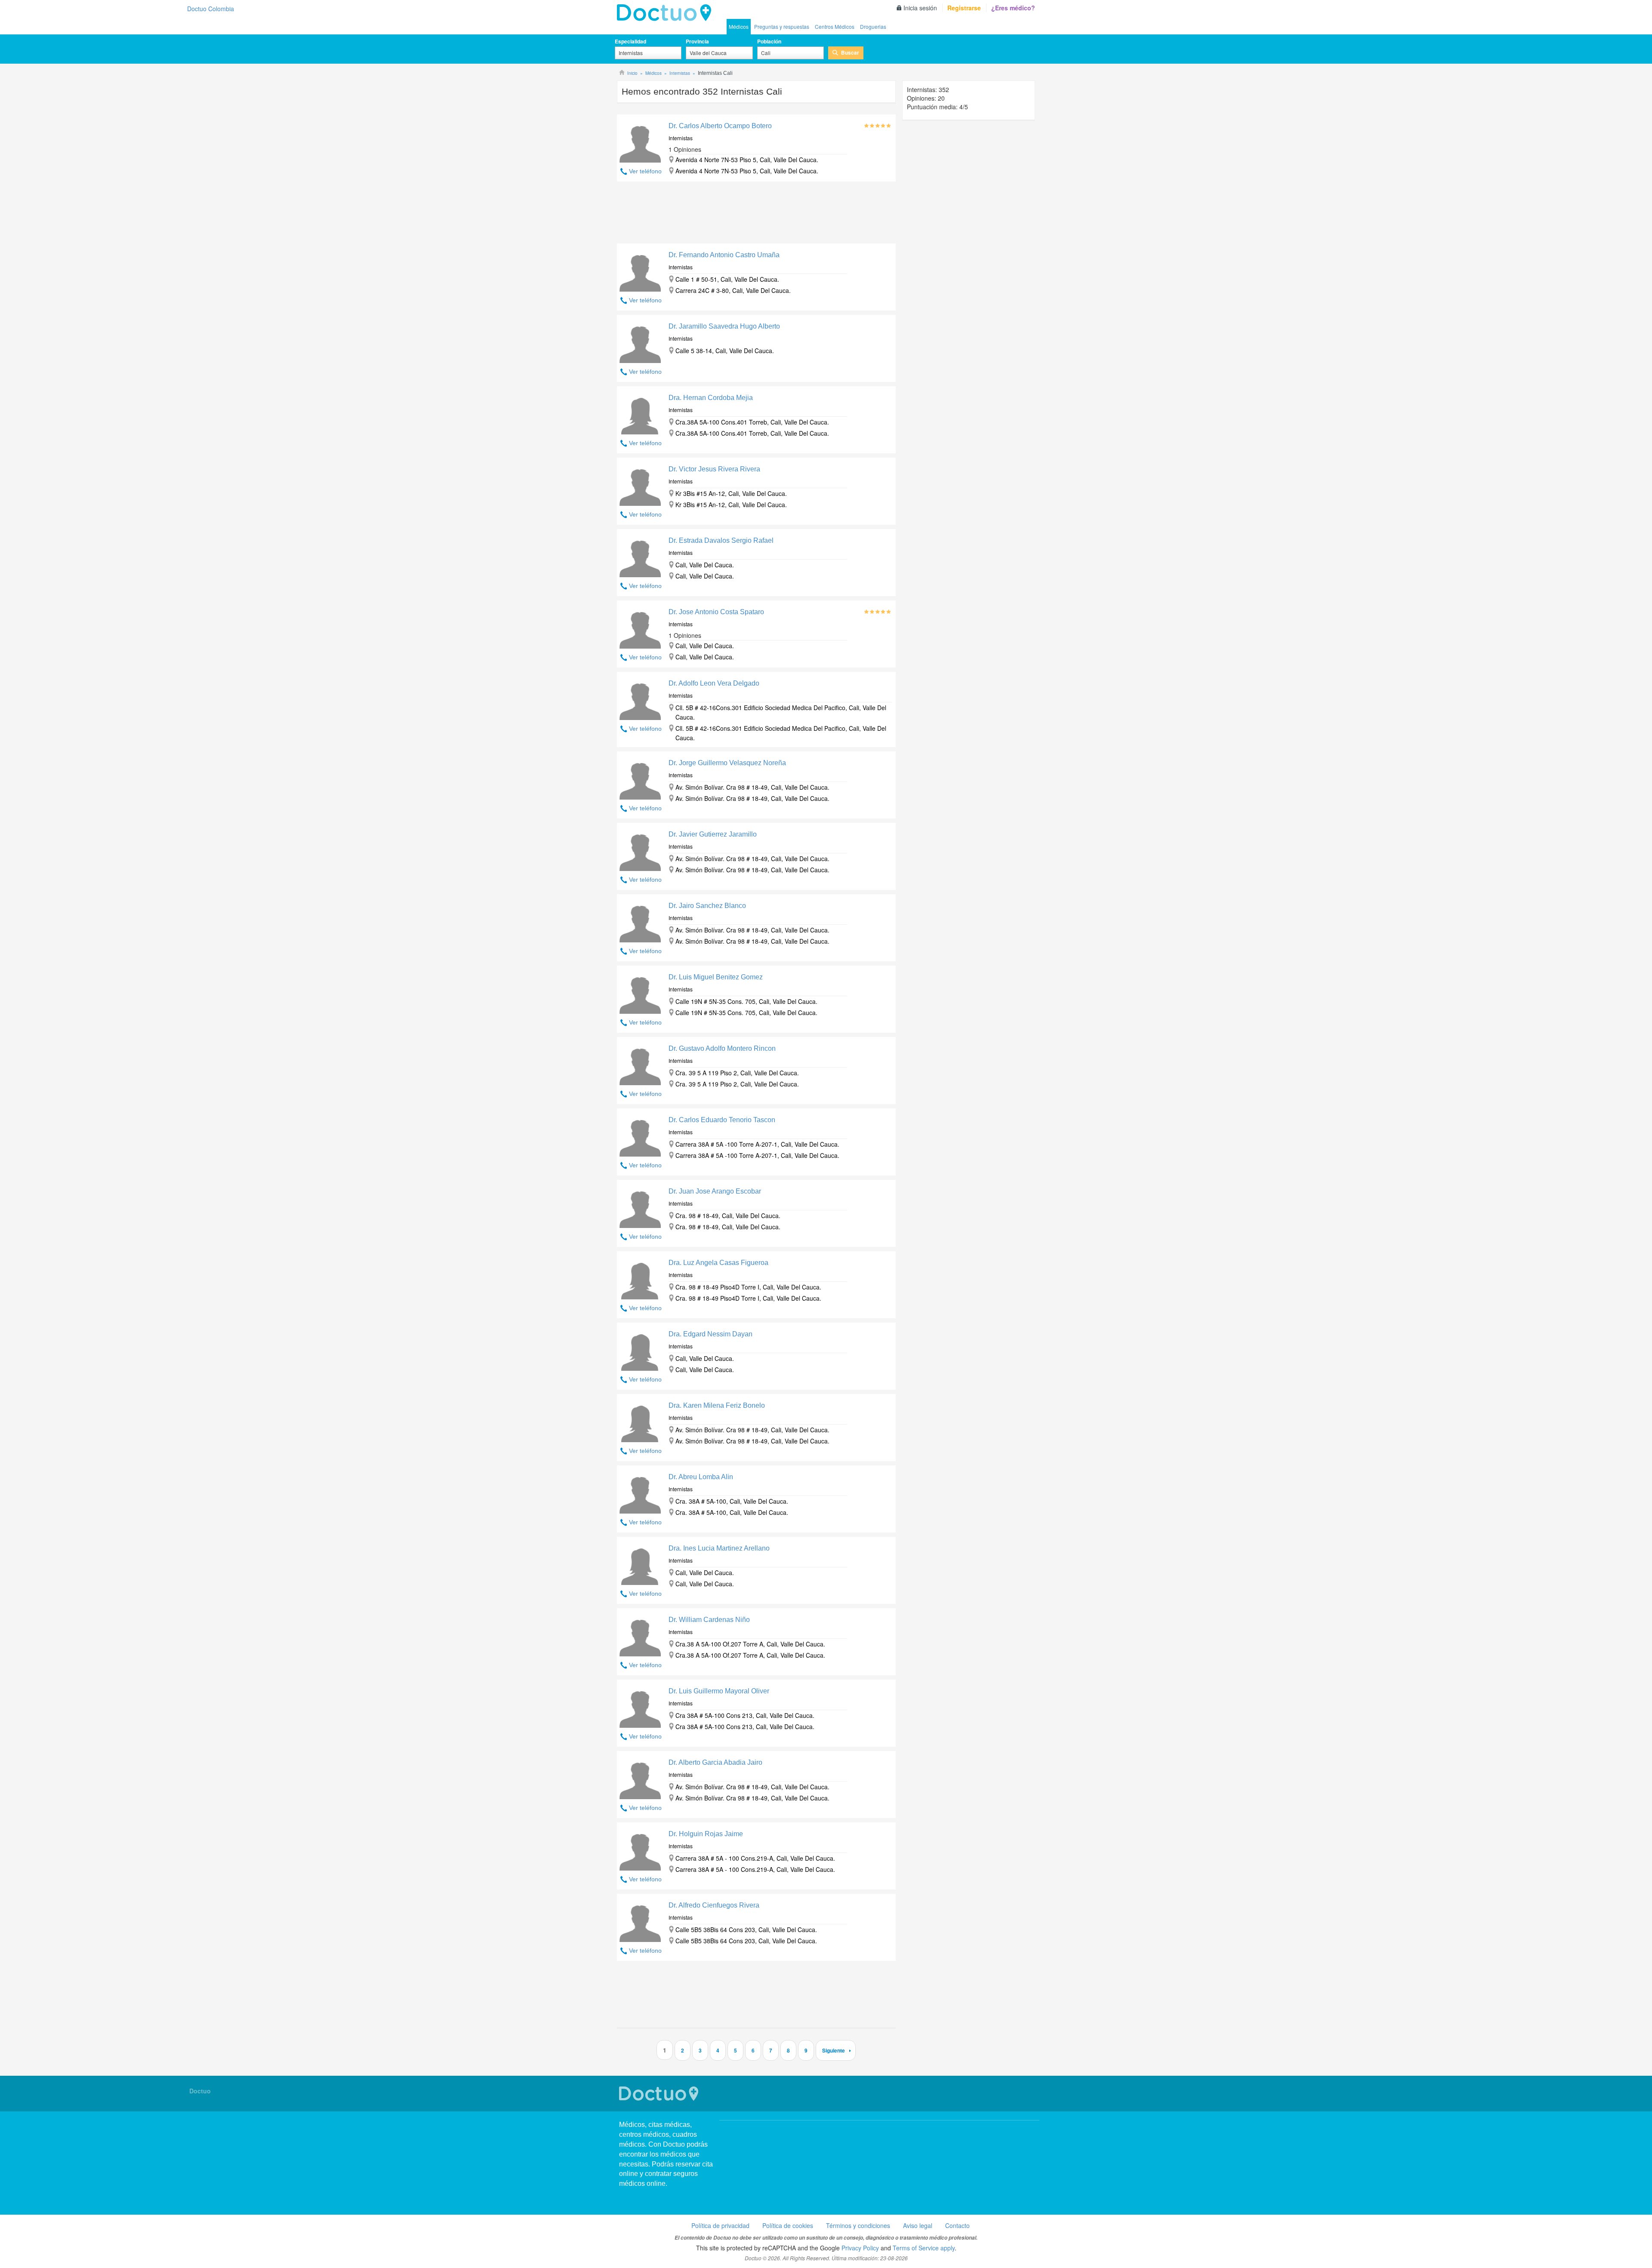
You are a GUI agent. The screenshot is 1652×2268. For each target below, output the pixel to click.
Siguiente (834, 2050)
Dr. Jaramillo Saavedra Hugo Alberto (724, 326)
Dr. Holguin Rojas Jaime (706, 1834)
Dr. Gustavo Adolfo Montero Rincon (722, 1048)
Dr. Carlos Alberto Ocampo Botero (720, 126)
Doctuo (660, 2094)
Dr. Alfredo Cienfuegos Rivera (714, 1905)
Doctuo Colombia (666, 13)
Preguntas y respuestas (782, 26)
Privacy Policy (860, 2248)
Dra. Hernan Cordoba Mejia (711, 398)
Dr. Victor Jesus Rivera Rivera (714, 469)
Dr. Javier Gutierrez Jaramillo (713, 834)
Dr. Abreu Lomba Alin (701, 1477)
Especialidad (630, 41)
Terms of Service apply (924, 2248)
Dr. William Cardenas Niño (709, 1620)
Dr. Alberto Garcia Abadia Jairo (715, 1762)
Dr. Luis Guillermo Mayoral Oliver (719, 1691)
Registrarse (964, 8)
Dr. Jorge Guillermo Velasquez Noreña (727, 763)
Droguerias (873, 26)
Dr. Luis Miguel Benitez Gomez (716, 977)
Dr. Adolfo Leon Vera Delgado (714, 683)
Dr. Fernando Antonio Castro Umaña (724, 255)
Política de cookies (788, 2225)
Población (769, 41)
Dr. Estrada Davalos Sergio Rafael (721, 540)
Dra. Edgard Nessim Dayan (710, 1334)
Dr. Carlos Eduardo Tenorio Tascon (722, 1120)
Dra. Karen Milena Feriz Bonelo (717, 1405)
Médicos (739, 26)
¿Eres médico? (1013, 8)
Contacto (957, 2225)
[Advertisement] (756, 215)
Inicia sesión (920, 8)
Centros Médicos (835, 26)
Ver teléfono (645, 171)
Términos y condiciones (858, 2225)
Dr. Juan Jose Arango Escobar (715, 1191)
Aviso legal (918, 2225)
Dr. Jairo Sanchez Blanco (707, 906)
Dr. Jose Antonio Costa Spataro (716, 612)
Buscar (850, 52)
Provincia (697, 41)
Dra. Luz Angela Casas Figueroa (718, 1263)
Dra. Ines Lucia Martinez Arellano (719, 1548)
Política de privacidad (720, 2225)
